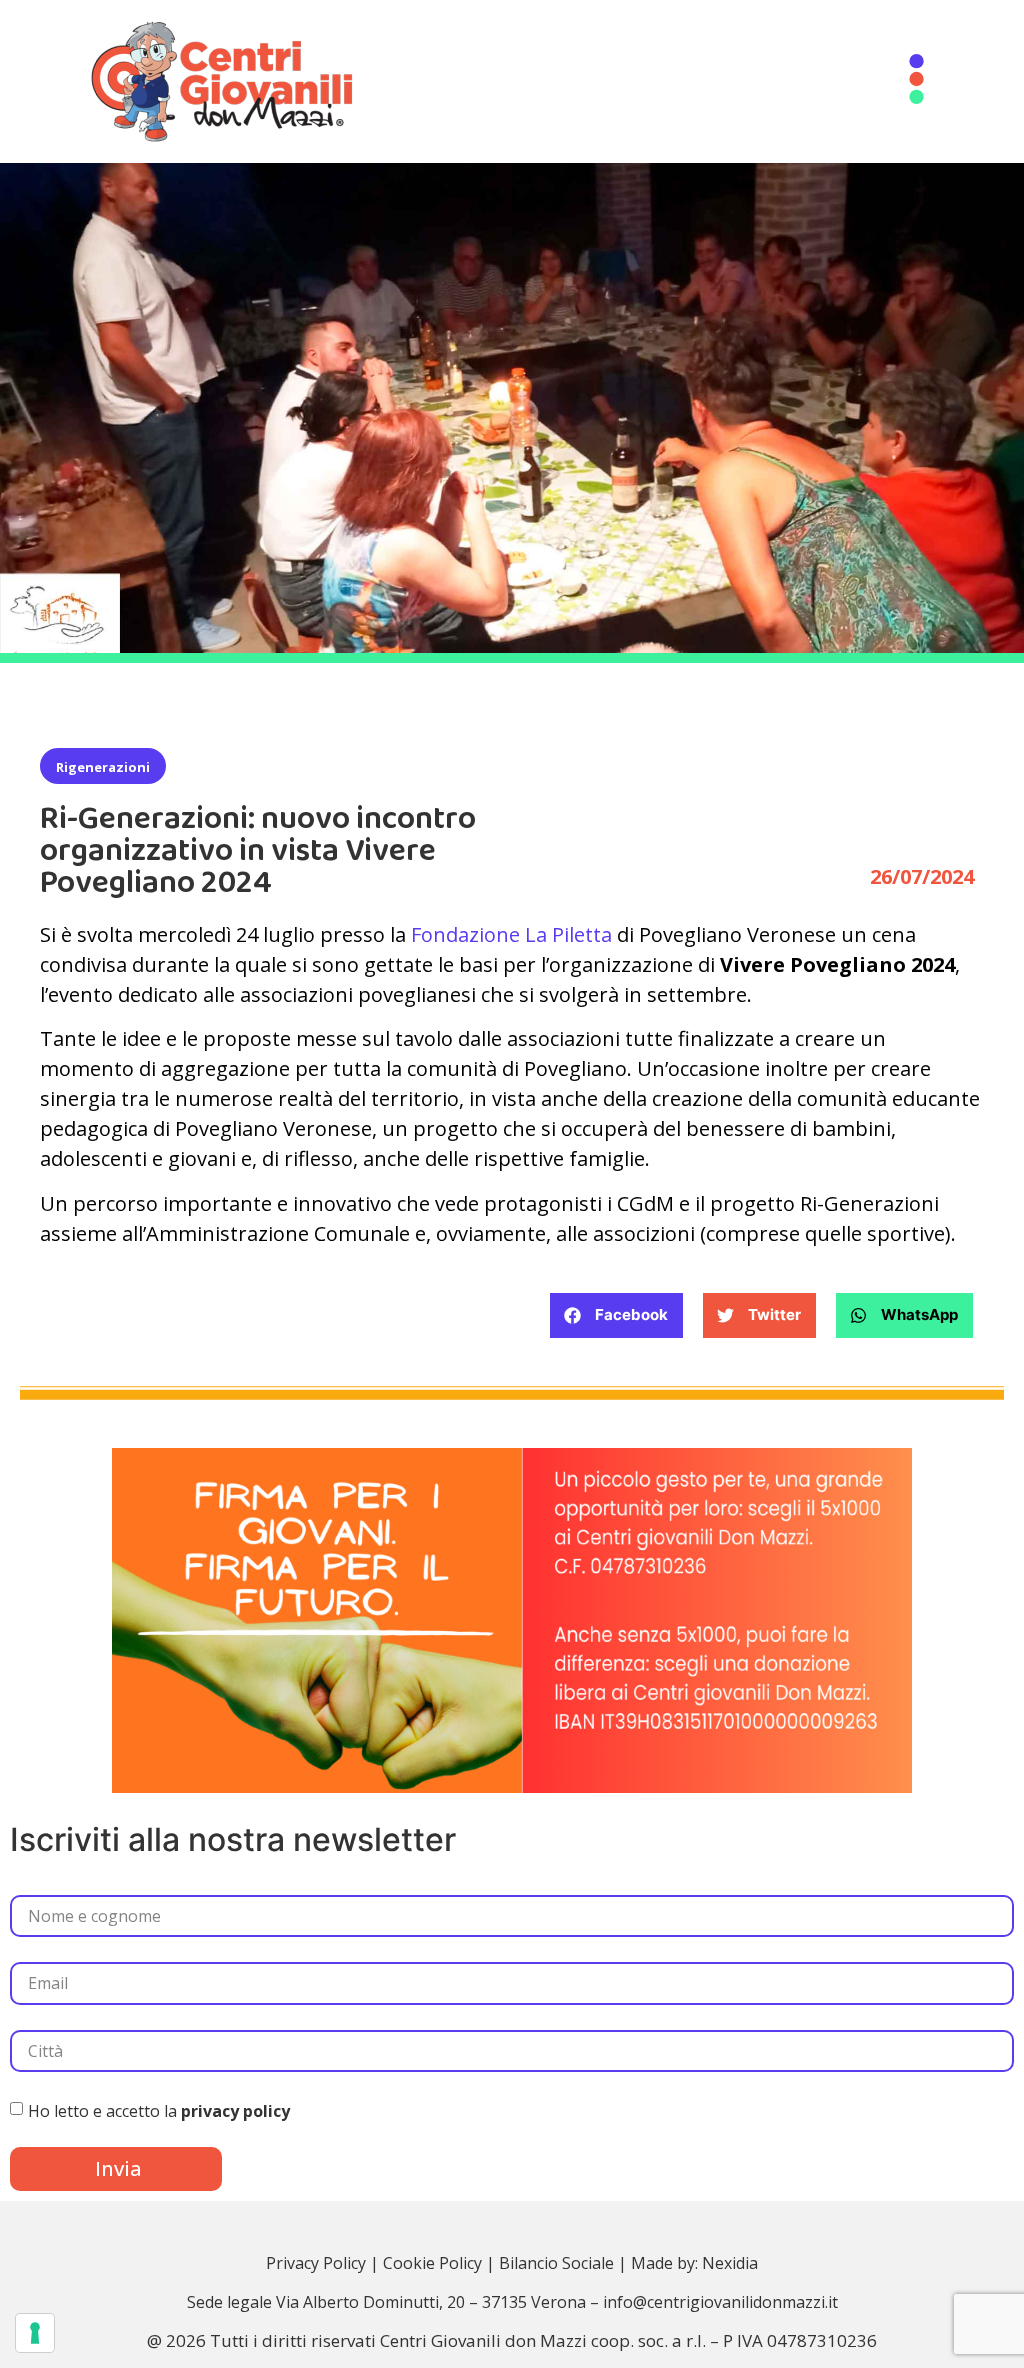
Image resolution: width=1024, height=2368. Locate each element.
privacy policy (235, 2111)
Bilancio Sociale (556, 2263)
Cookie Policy (432, 2263)
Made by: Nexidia (694, 2263)
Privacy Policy (316, 2263)
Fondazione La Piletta (511, 934)
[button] (616, 1315)
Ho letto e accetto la (159, 2111)
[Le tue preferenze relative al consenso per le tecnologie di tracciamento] (35, 2333)
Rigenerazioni (103, 767)
